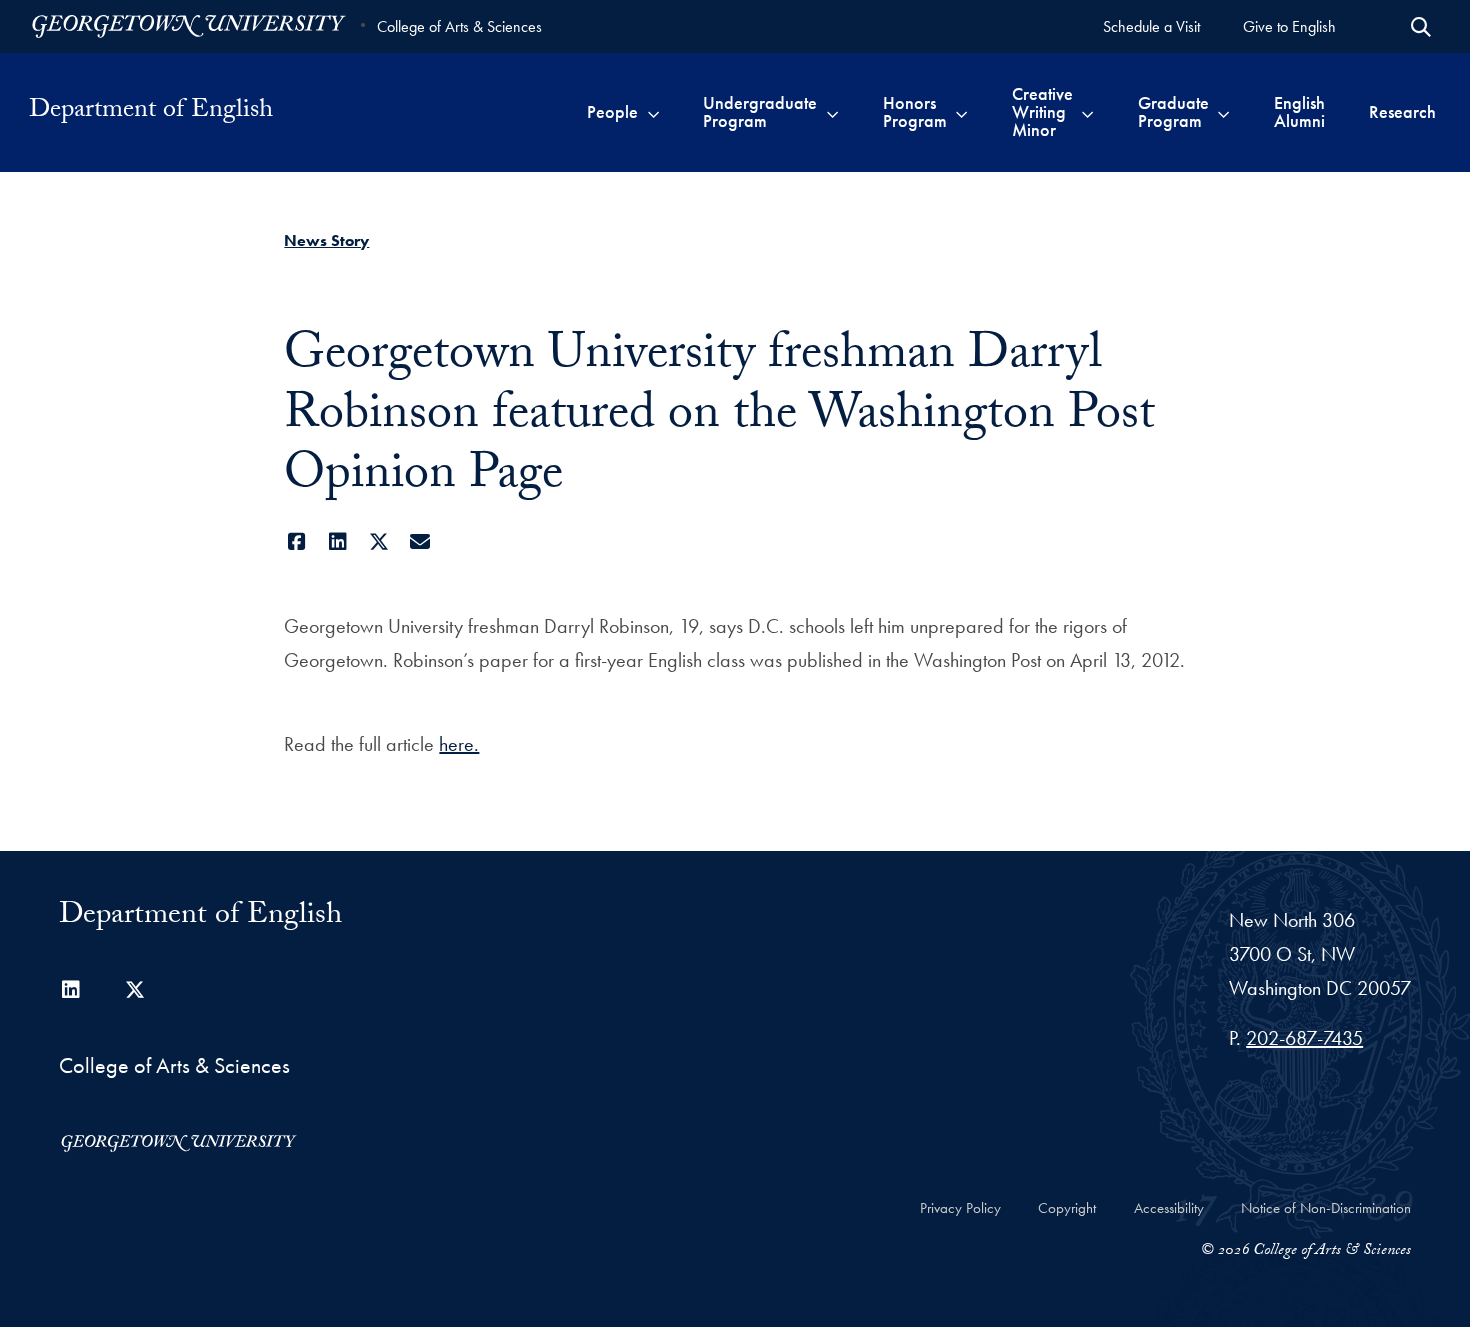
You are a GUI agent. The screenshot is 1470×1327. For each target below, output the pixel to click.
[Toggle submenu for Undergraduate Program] (832, 112)
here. (459, 744)
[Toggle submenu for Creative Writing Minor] (1087, 112)
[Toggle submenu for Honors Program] (961, 112)
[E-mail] (419, 542)
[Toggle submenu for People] (653, 112)
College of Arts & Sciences (459, 26)
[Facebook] (296, 542)
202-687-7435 (1304, 1038)
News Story (326, 240)
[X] (378, 542)
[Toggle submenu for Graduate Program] (1223, 112)
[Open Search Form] (1421, 27)
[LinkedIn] (337, 542)
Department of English (151, 112)
